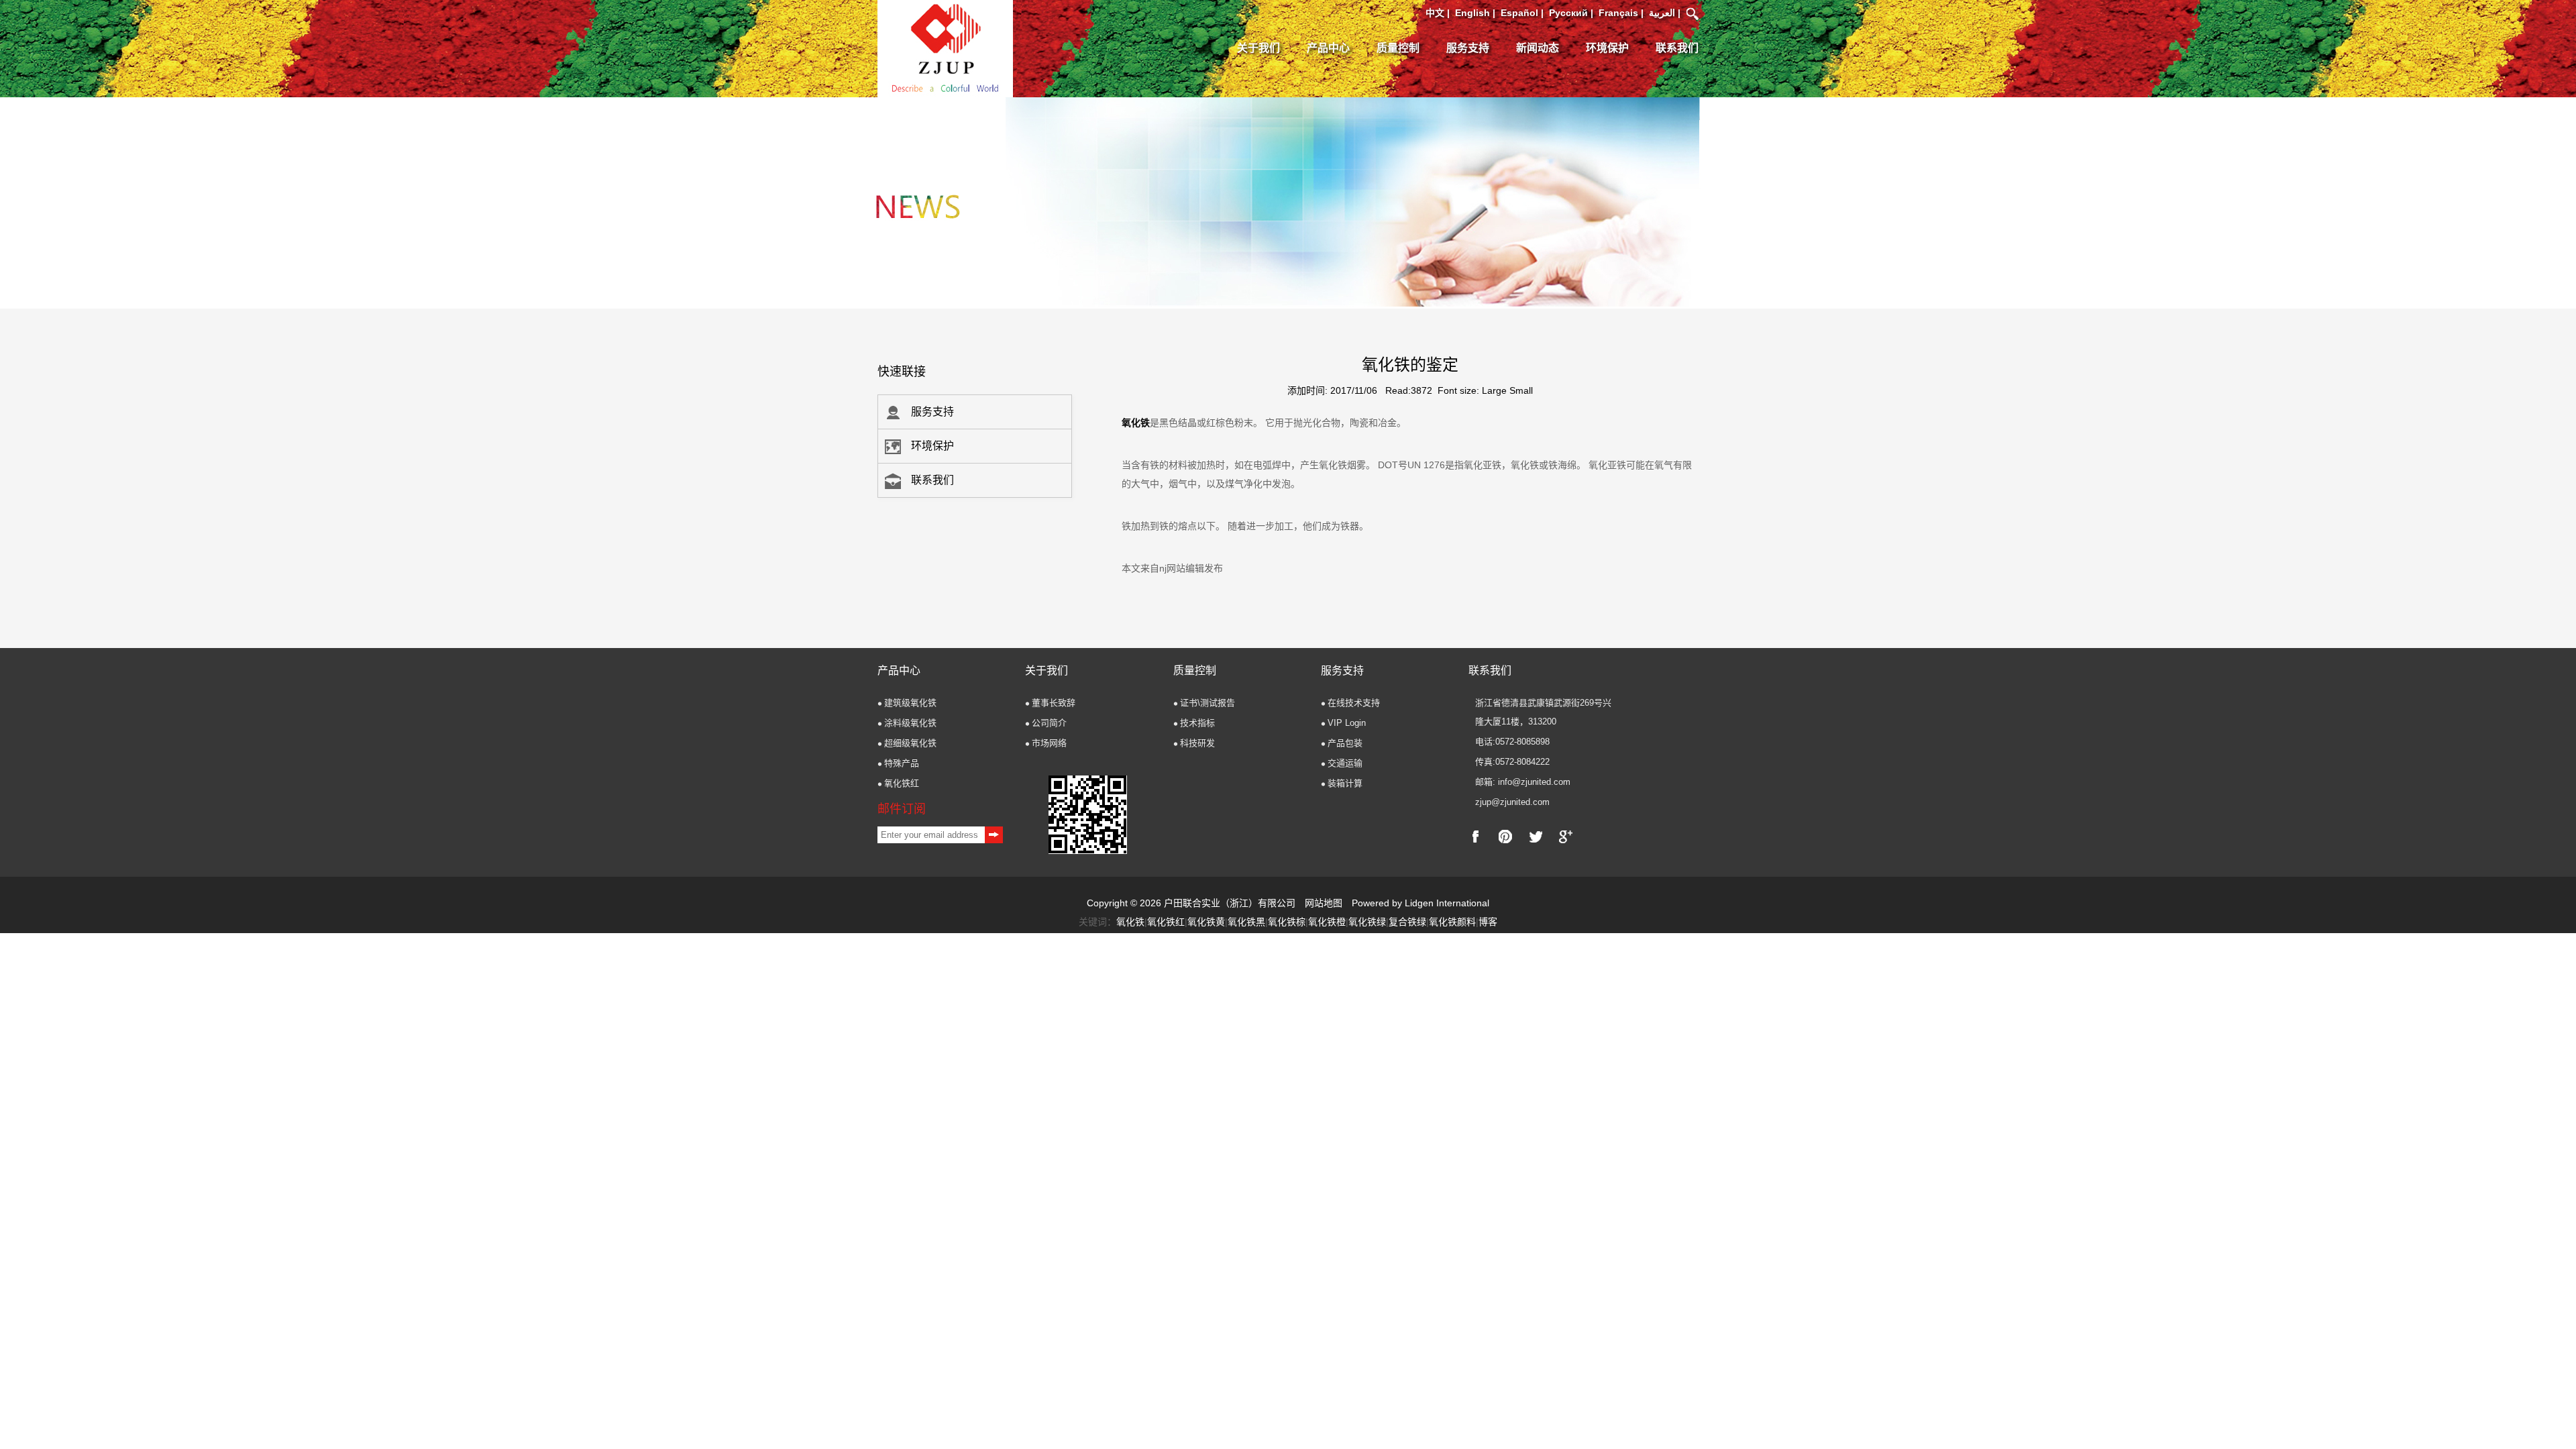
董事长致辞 (1054, 703)
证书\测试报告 (1207, 703)
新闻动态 (1538, 48)
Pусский (1568, 13)
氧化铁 (1136, 423)
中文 (1435, 13)
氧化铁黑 (1246, 922)
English (1472, 13)
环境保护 (1607, 48)
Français (1618, 13)
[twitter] (1536, 837)
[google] (1566, 837)
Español (1519, 13)
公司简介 (1049, 723)
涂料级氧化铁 (910, 723)
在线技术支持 (1354, 703)
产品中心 (1328, 48)
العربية (1662, 13)
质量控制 (1398, 48)
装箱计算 (1345, 783)
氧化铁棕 (1287, 922)
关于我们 (1258, 48)
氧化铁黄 (1206, 922)
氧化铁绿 (1367, 922)
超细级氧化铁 (910, 743)
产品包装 (1345, 743)
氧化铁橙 (1327, 922)
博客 (1488, 922)
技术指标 (1197, 723)
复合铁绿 (1407, 922)
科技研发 (1197, 743)
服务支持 (1468, 48)
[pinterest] (1505, 837)
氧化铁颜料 (1452, 922)
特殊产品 (902, 763)
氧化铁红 (902, 783)
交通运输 (1345, 763)
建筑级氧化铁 (910, 703)
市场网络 (1049, 743)
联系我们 (1677, 48)
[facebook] (1475, 837)
